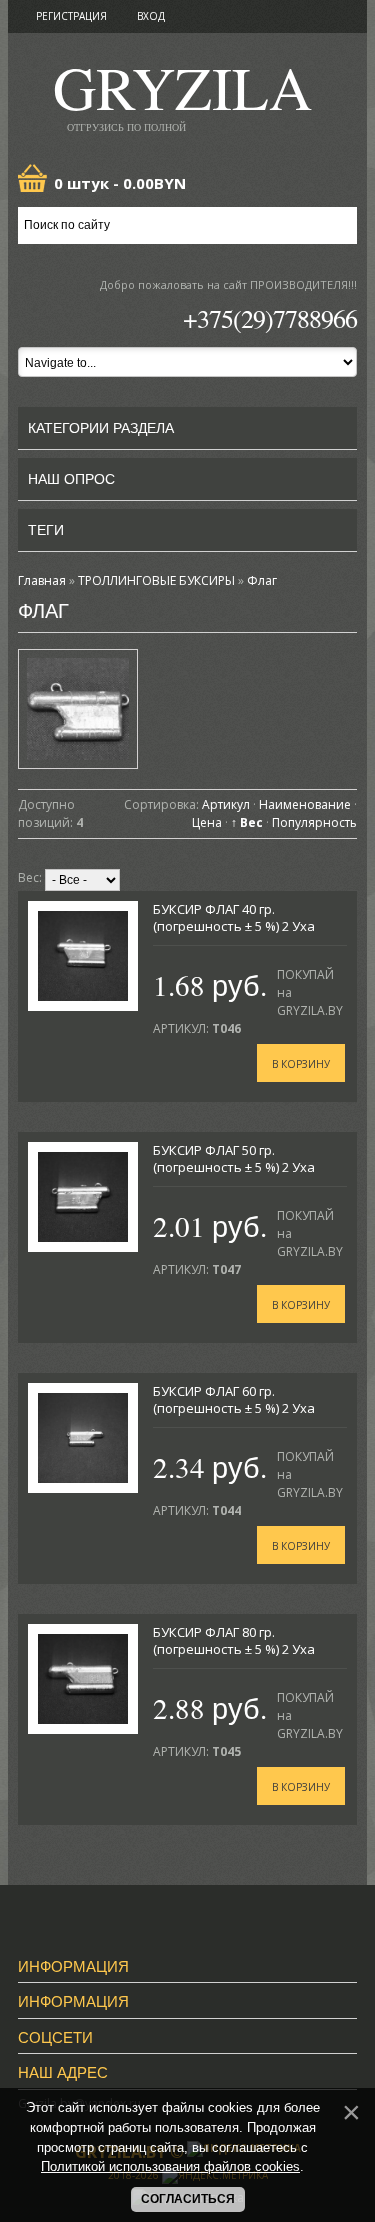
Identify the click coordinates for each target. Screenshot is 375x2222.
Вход (151, 16)
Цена (207, 822)
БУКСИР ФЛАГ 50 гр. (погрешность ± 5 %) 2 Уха (234, 1158)
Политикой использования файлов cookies (170, 2166)
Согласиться (188, 2199)
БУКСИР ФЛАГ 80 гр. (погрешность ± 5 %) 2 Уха (234, 1640)
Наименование (305, 804)
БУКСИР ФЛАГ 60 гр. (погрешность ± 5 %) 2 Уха (234, 1399)
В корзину (301, 1064)
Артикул (226, 804)
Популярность (314, 822)
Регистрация (71, 16)
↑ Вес (247, 822)
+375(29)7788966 (270, 318)
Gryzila (182, 93)
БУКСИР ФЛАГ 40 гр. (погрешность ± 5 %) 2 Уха (234, 917)
